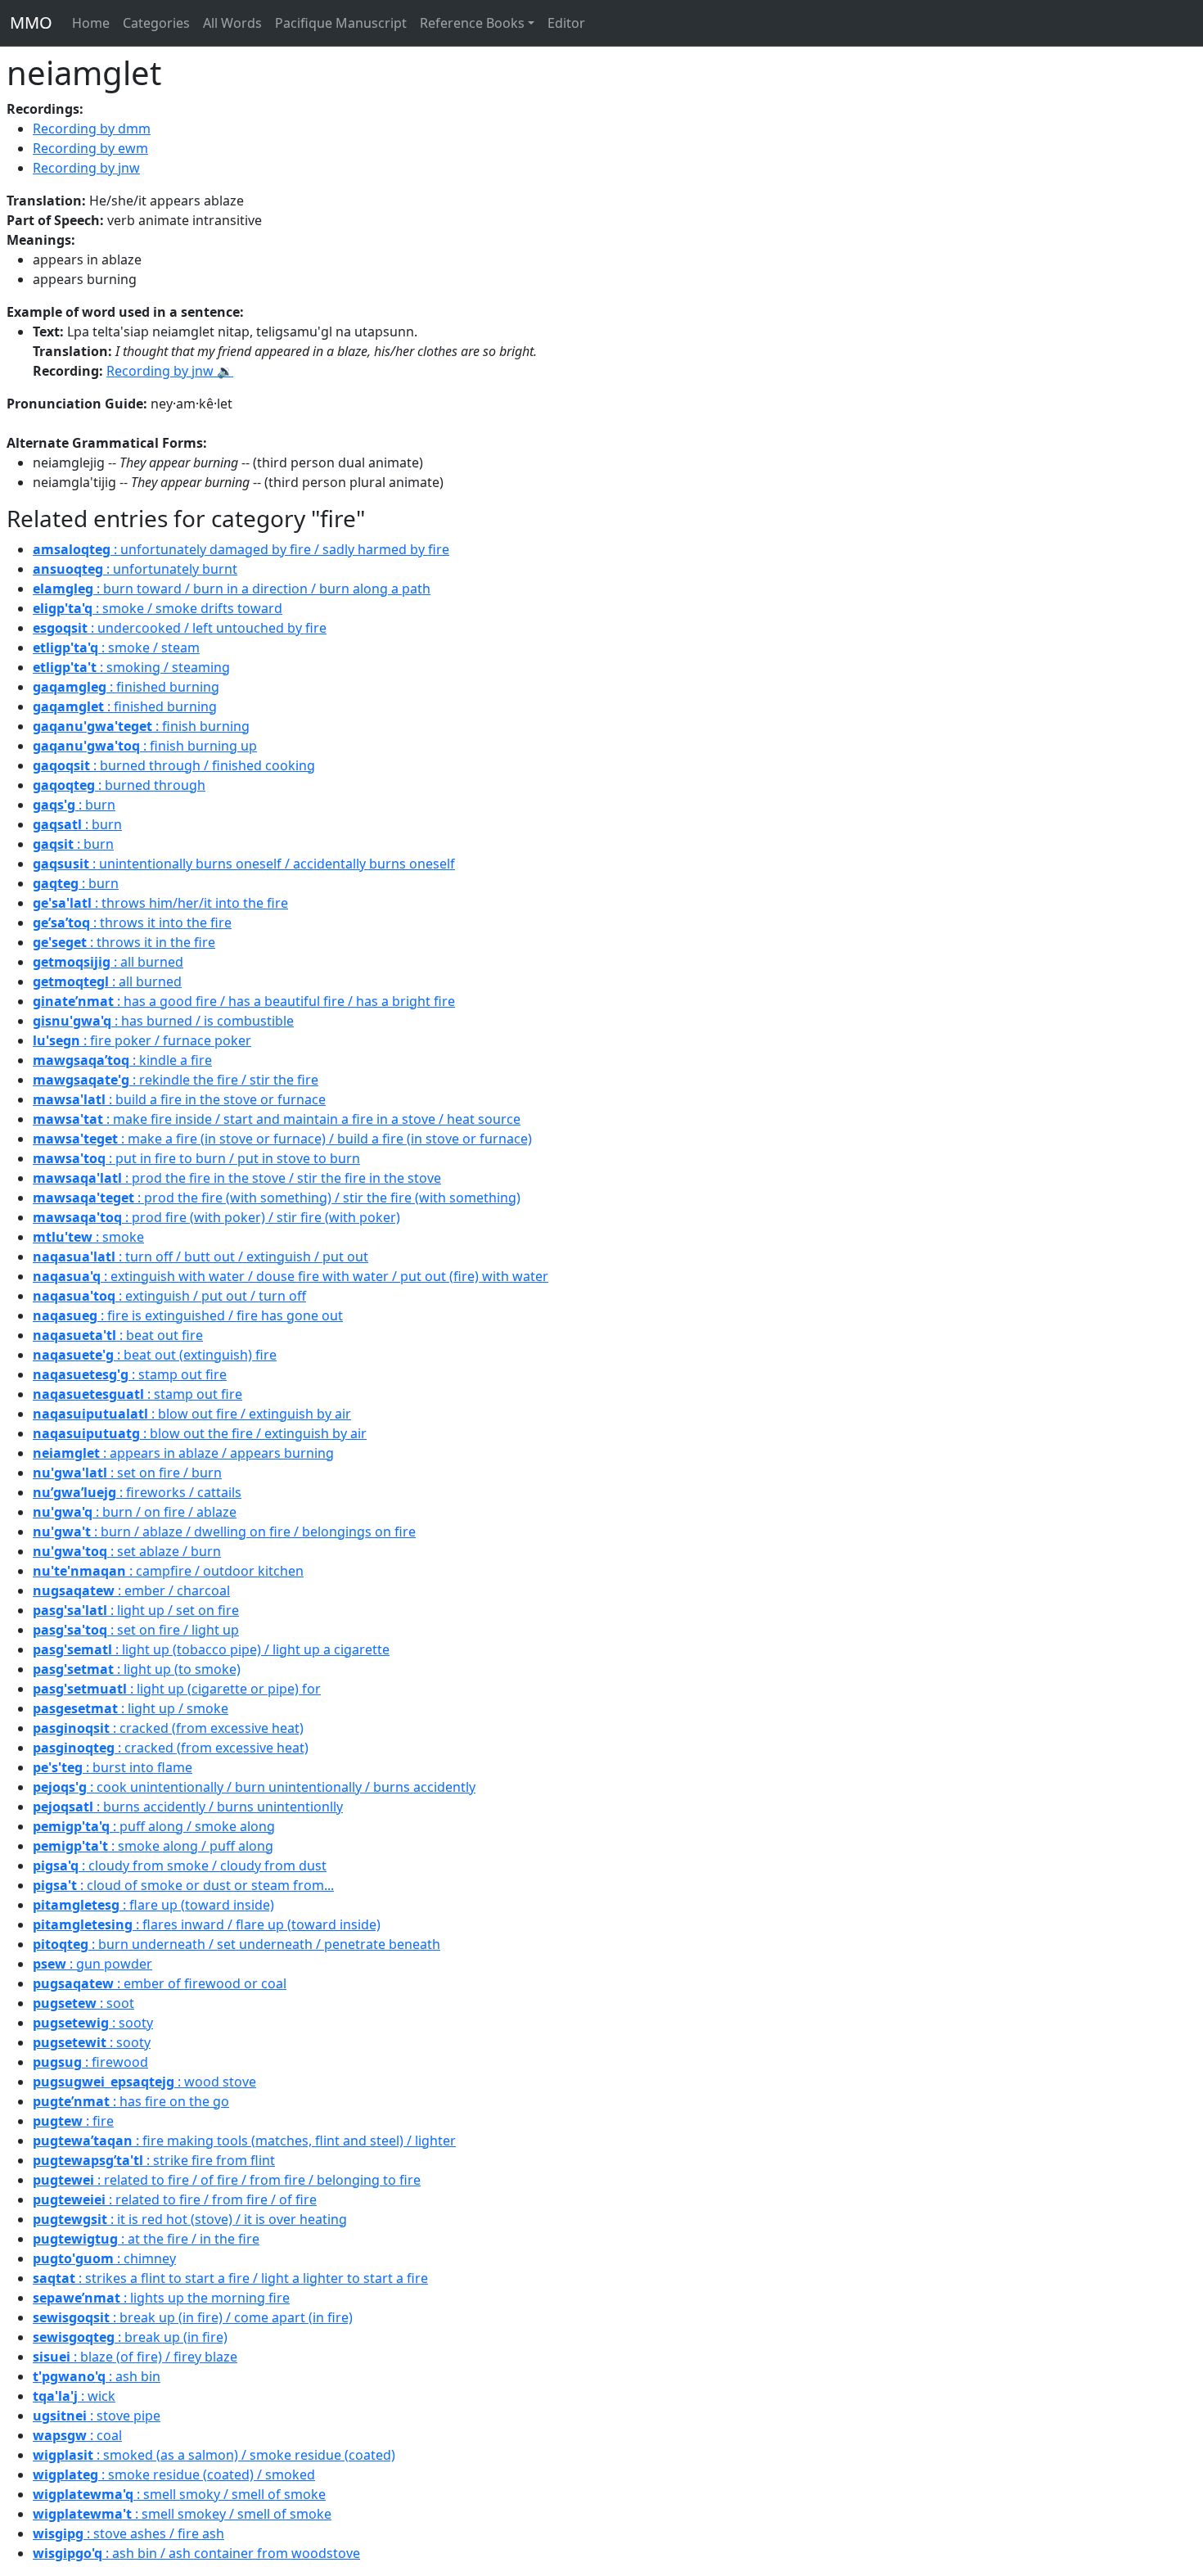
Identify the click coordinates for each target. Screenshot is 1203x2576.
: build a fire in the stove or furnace (179, 1099)
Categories (156, 23)
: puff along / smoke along (154, 1826)
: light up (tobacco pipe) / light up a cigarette (211, 1649)
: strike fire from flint (154, 2160)
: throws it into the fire (132, 923)
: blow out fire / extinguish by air (192, 1414)
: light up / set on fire (136, 1610)
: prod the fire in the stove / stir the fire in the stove (237, 1178)
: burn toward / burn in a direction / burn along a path (232, 589)
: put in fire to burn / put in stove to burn (196, 1158)
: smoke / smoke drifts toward (158, 608)
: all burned (108, 962)
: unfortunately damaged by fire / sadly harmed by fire (241, 549)
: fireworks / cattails (137, 1492)
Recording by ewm (90, 148)
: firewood (90, 2062)
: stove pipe (97, 2416)
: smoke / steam (116, 647)
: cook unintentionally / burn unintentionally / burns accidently (254, 1787)
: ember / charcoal (131, 1590)
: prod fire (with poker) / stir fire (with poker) (216, 1217)
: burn (74, 805)
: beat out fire (118, 1335)
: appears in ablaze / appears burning (183, 1453)
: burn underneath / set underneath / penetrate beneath (237, 1944)
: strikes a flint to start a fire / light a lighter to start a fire (230, 2278)
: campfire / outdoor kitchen (168, 1571)
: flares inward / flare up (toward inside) (207, 1924)
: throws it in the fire (124, 942)
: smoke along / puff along (153, 1846)
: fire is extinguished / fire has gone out (188, 1315)
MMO (31, 23)
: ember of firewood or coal (160, 1983)
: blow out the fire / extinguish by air (200, 1433)
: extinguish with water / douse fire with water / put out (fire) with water (291, 1276)
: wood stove (144, 2082)
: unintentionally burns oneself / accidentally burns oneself (244, 864)
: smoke (88, 1237)
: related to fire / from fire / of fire (175, 2199)
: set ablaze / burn (127, 1551)
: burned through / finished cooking (174, 765)
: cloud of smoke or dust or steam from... (183, 1885)
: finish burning (141, 726)
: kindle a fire (122, 1060)
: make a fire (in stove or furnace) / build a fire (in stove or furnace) (282, 1139)
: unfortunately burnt (135, 569)
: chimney (104, 2258)
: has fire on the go (131, 2101)
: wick (74, 2396)
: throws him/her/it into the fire (160, 903)
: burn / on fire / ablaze (135, 1512)
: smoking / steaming (131, 667)
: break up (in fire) (130, 2337)
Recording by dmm (92, 129)
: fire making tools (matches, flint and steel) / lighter (244, 2141)
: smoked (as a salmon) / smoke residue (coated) (214, 2455)
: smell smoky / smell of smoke (179, 2494)
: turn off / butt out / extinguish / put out (200, 1256)
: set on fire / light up (136, 1630)
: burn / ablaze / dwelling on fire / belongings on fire (224, 1532)
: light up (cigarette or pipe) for (177, 1689)
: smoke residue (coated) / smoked (174, 2474)
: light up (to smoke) (137, 1669)
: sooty (93, 2023)
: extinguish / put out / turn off (169, 1296)
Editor (566, 23)
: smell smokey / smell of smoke (182, 2514)
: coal (77, 2435)
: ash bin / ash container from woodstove (196, 2553)
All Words (232, 23)
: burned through (119, 785)
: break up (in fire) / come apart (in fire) (193, 2317)
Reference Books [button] (472, 23)
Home (91, 23)
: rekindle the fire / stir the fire (176, 1080)
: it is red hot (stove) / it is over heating (190, 2219)
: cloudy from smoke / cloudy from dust (180, 1865)
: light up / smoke (131, 1708)
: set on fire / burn (127, 1473)
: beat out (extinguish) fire (155, 1355)
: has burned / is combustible (163, 1021)
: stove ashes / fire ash (128, 2533)
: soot (83, 2003)
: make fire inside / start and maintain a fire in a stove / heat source (277, 1119)
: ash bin (97, 2376)
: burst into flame (113, 1767)
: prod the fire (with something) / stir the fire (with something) (277, 1198)
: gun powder (92, 1964)
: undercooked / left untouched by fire (180, 628)
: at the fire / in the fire (146, 2239)
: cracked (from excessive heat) (168, 1728)
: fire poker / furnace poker (142, 1040)
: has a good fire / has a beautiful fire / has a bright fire (244, 1001)
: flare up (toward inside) (153, 1905)
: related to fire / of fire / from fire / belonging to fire (227, 2180)
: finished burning (126, 687)
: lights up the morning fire (161, 2298)
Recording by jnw (86, 168)
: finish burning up (145, 746)
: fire (73, 2121)
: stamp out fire (130, 1374)
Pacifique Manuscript (341, 23)
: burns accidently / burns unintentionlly (188, 1807)
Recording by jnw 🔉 (170, 371)
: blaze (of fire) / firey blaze (135, 2357)
